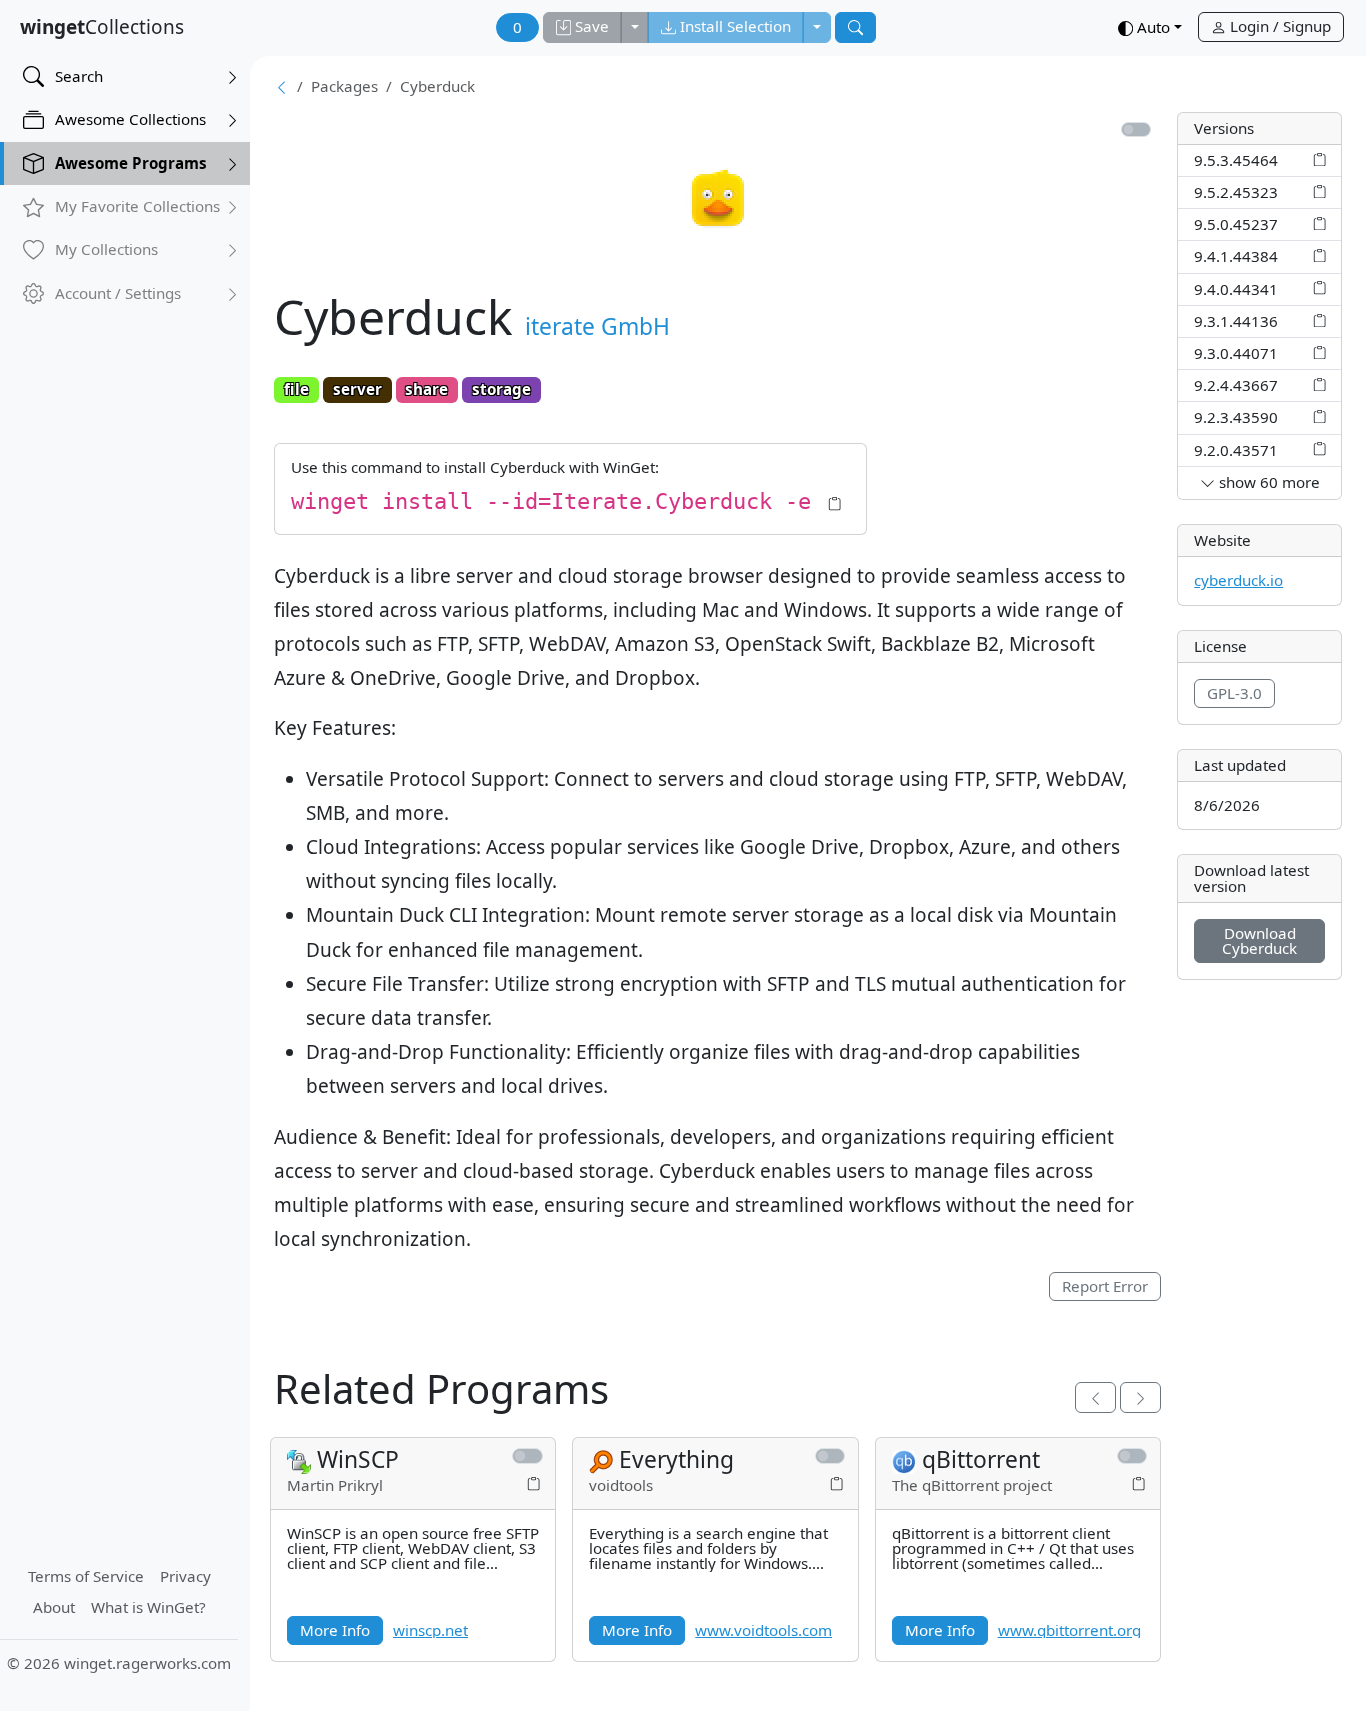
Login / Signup (1278, 26)
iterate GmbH (597, 326)
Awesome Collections (130, 119)
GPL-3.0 (1234, 693)
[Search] (855, 27)
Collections (102, 27)
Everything (676, 1459)
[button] (1150, 28)
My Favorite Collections (137, 206)
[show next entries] (1140, 1397)
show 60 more (1267, 482)
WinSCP (358, 1459)
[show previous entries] (1095, 1397)
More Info (335, 1630)
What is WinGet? (148, 1607)
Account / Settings (118, 293)
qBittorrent (981, 1459)
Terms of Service (86, 1576)
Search (79, 76)
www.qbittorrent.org (1069, 1630)
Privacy (185, 1576)
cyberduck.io (1238, 580)
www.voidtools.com (763, 1630)
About (54, 1607)
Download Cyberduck (1259, 940)
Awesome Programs (131, 163)
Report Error (1105, 1286)
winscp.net (430, 1630)
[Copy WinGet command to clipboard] (1319, 159)
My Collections (106, 249)
